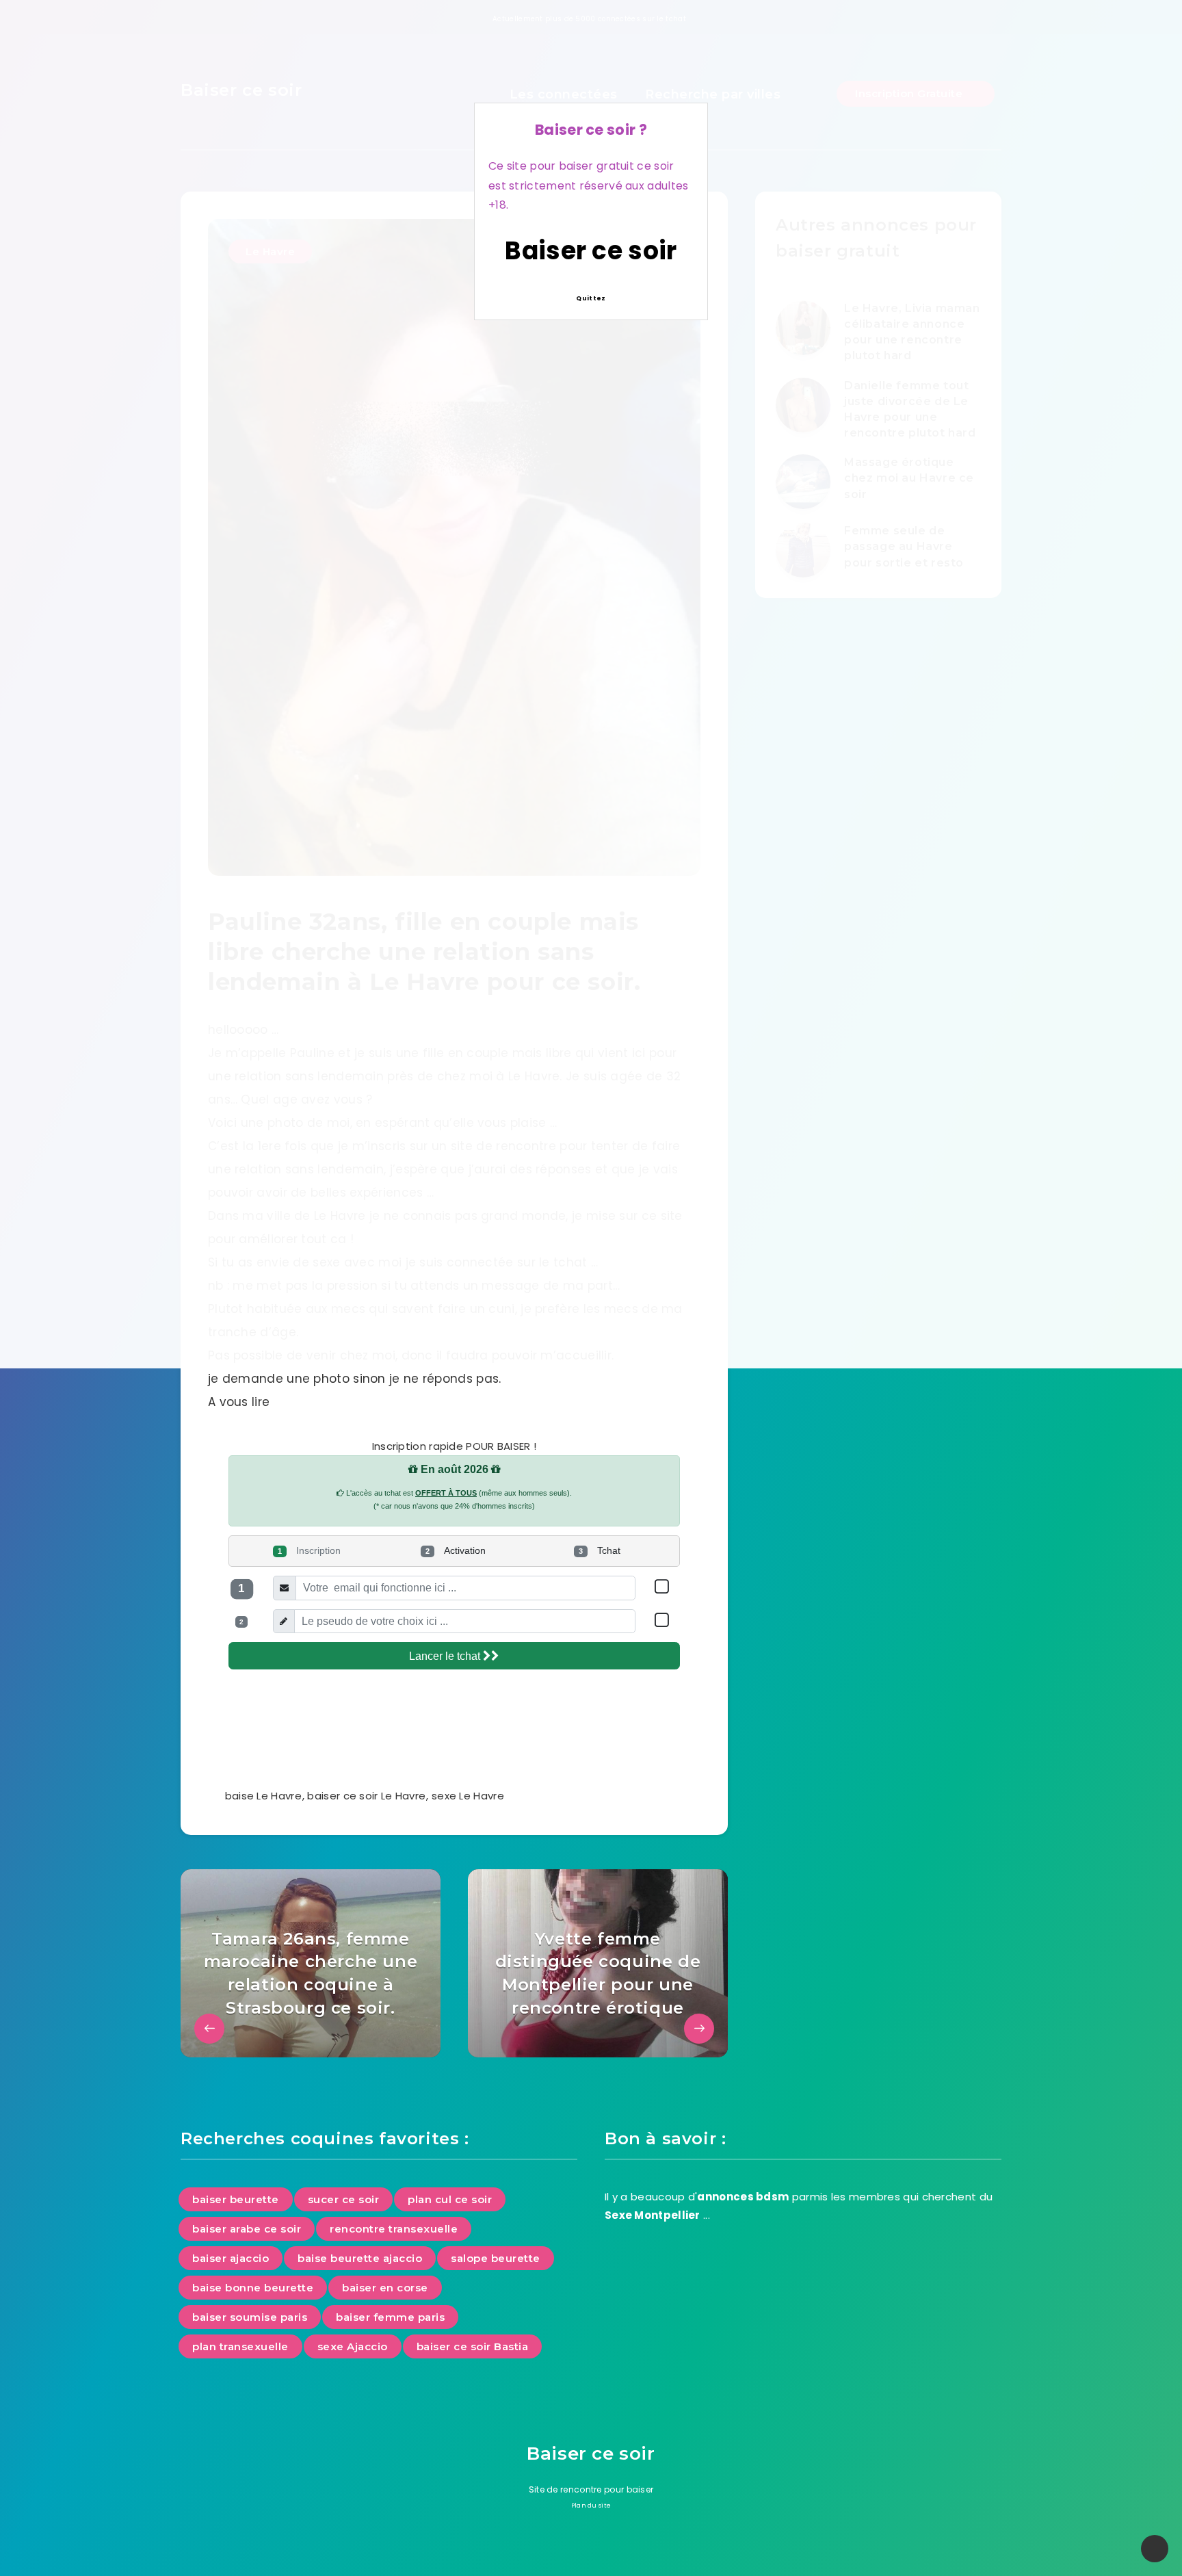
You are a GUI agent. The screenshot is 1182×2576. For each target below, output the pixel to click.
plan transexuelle (240, 2346)
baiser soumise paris (250, 2317)
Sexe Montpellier (653, 2215)
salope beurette (496, 2258)
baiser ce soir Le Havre (366, 1796)
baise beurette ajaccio (360, 2258)
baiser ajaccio (231, 2258)
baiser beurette (236, 2199)
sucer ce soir (344, 2199)
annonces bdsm (743, 2197)
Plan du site (591, 2506)
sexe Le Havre (468, 1796)
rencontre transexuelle (394, 2229)
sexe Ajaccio (353, 2346)
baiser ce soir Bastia (473, 2346)
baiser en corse (385, 2288)
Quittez (591, 298)
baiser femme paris (390, 2317)
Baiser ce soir (591, 251)
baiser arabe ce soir (247, 2229)
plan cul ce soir (450, 2199)
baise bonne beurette (253, 2288)
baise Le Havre (263, 1796)
